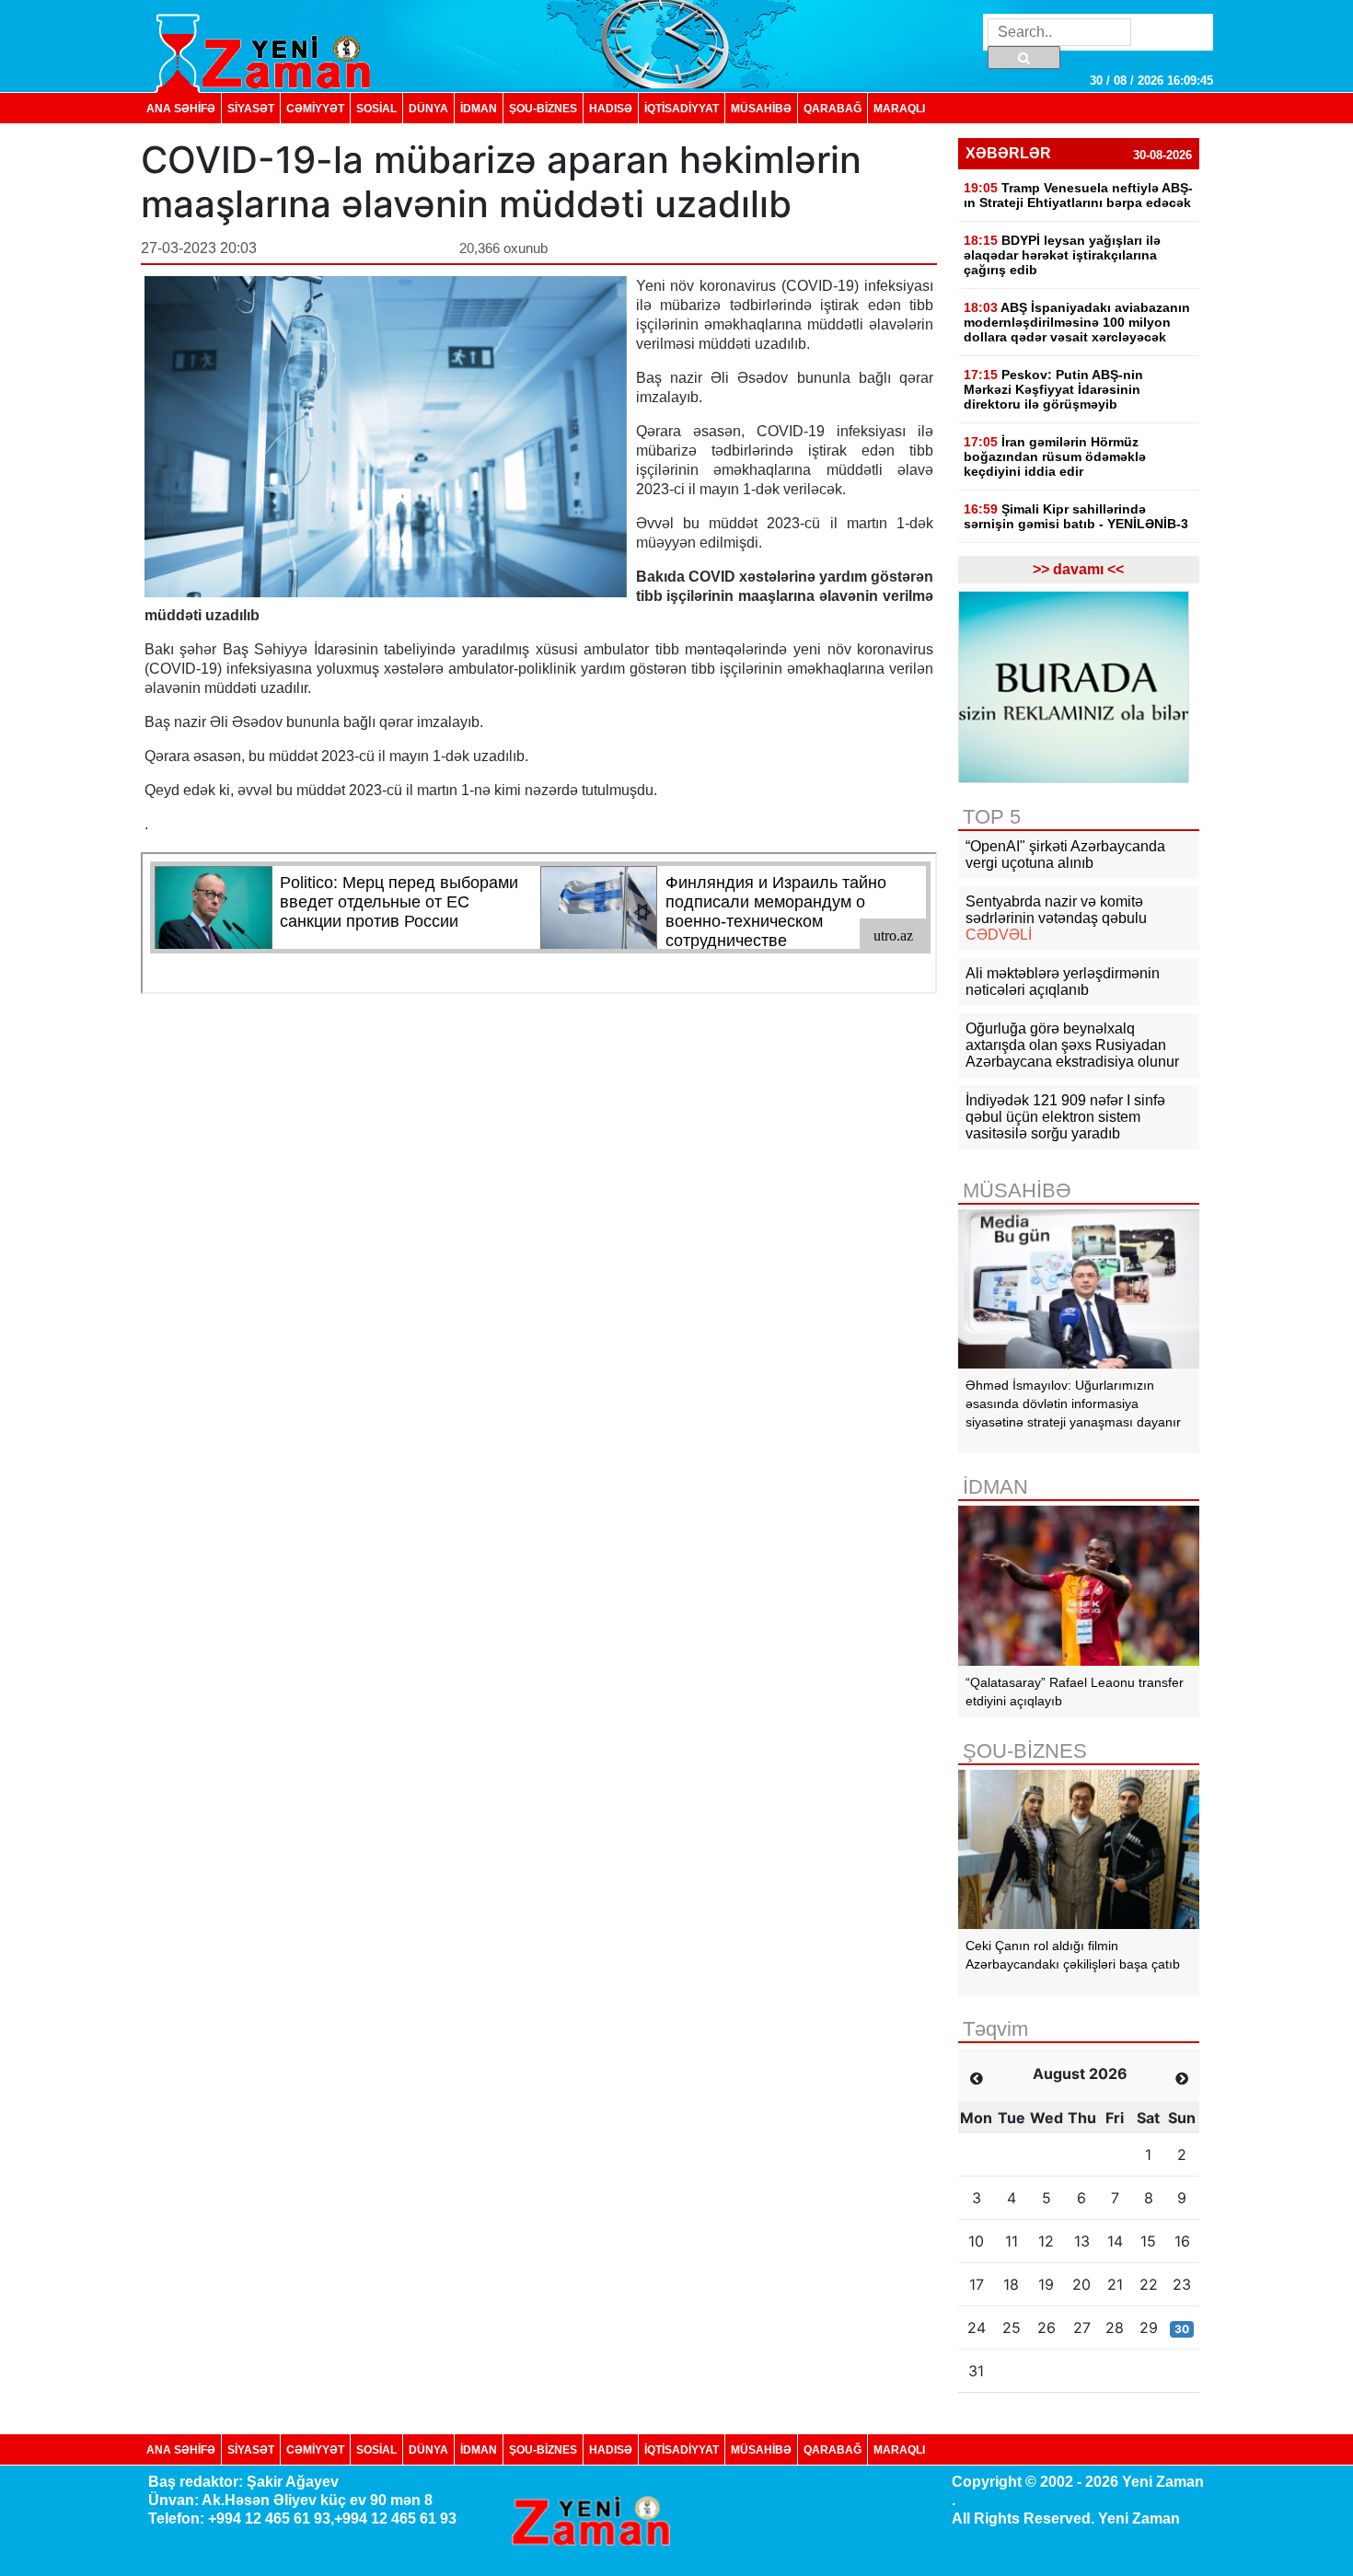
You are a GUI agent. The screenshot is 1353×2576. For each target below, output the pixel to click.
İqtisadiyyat (682, 108)
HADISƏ (611, 108)
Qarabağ (833, 108)
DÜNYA (428, 108)
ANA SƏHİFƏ (181, 108)
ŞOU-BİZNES (543, 108)
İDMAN (479, 108)
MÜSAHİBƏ (761, 108)
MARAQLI (899, 108)
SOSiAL (376, 108)
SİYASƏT (251, 108)
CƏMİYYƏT (315, 108)
